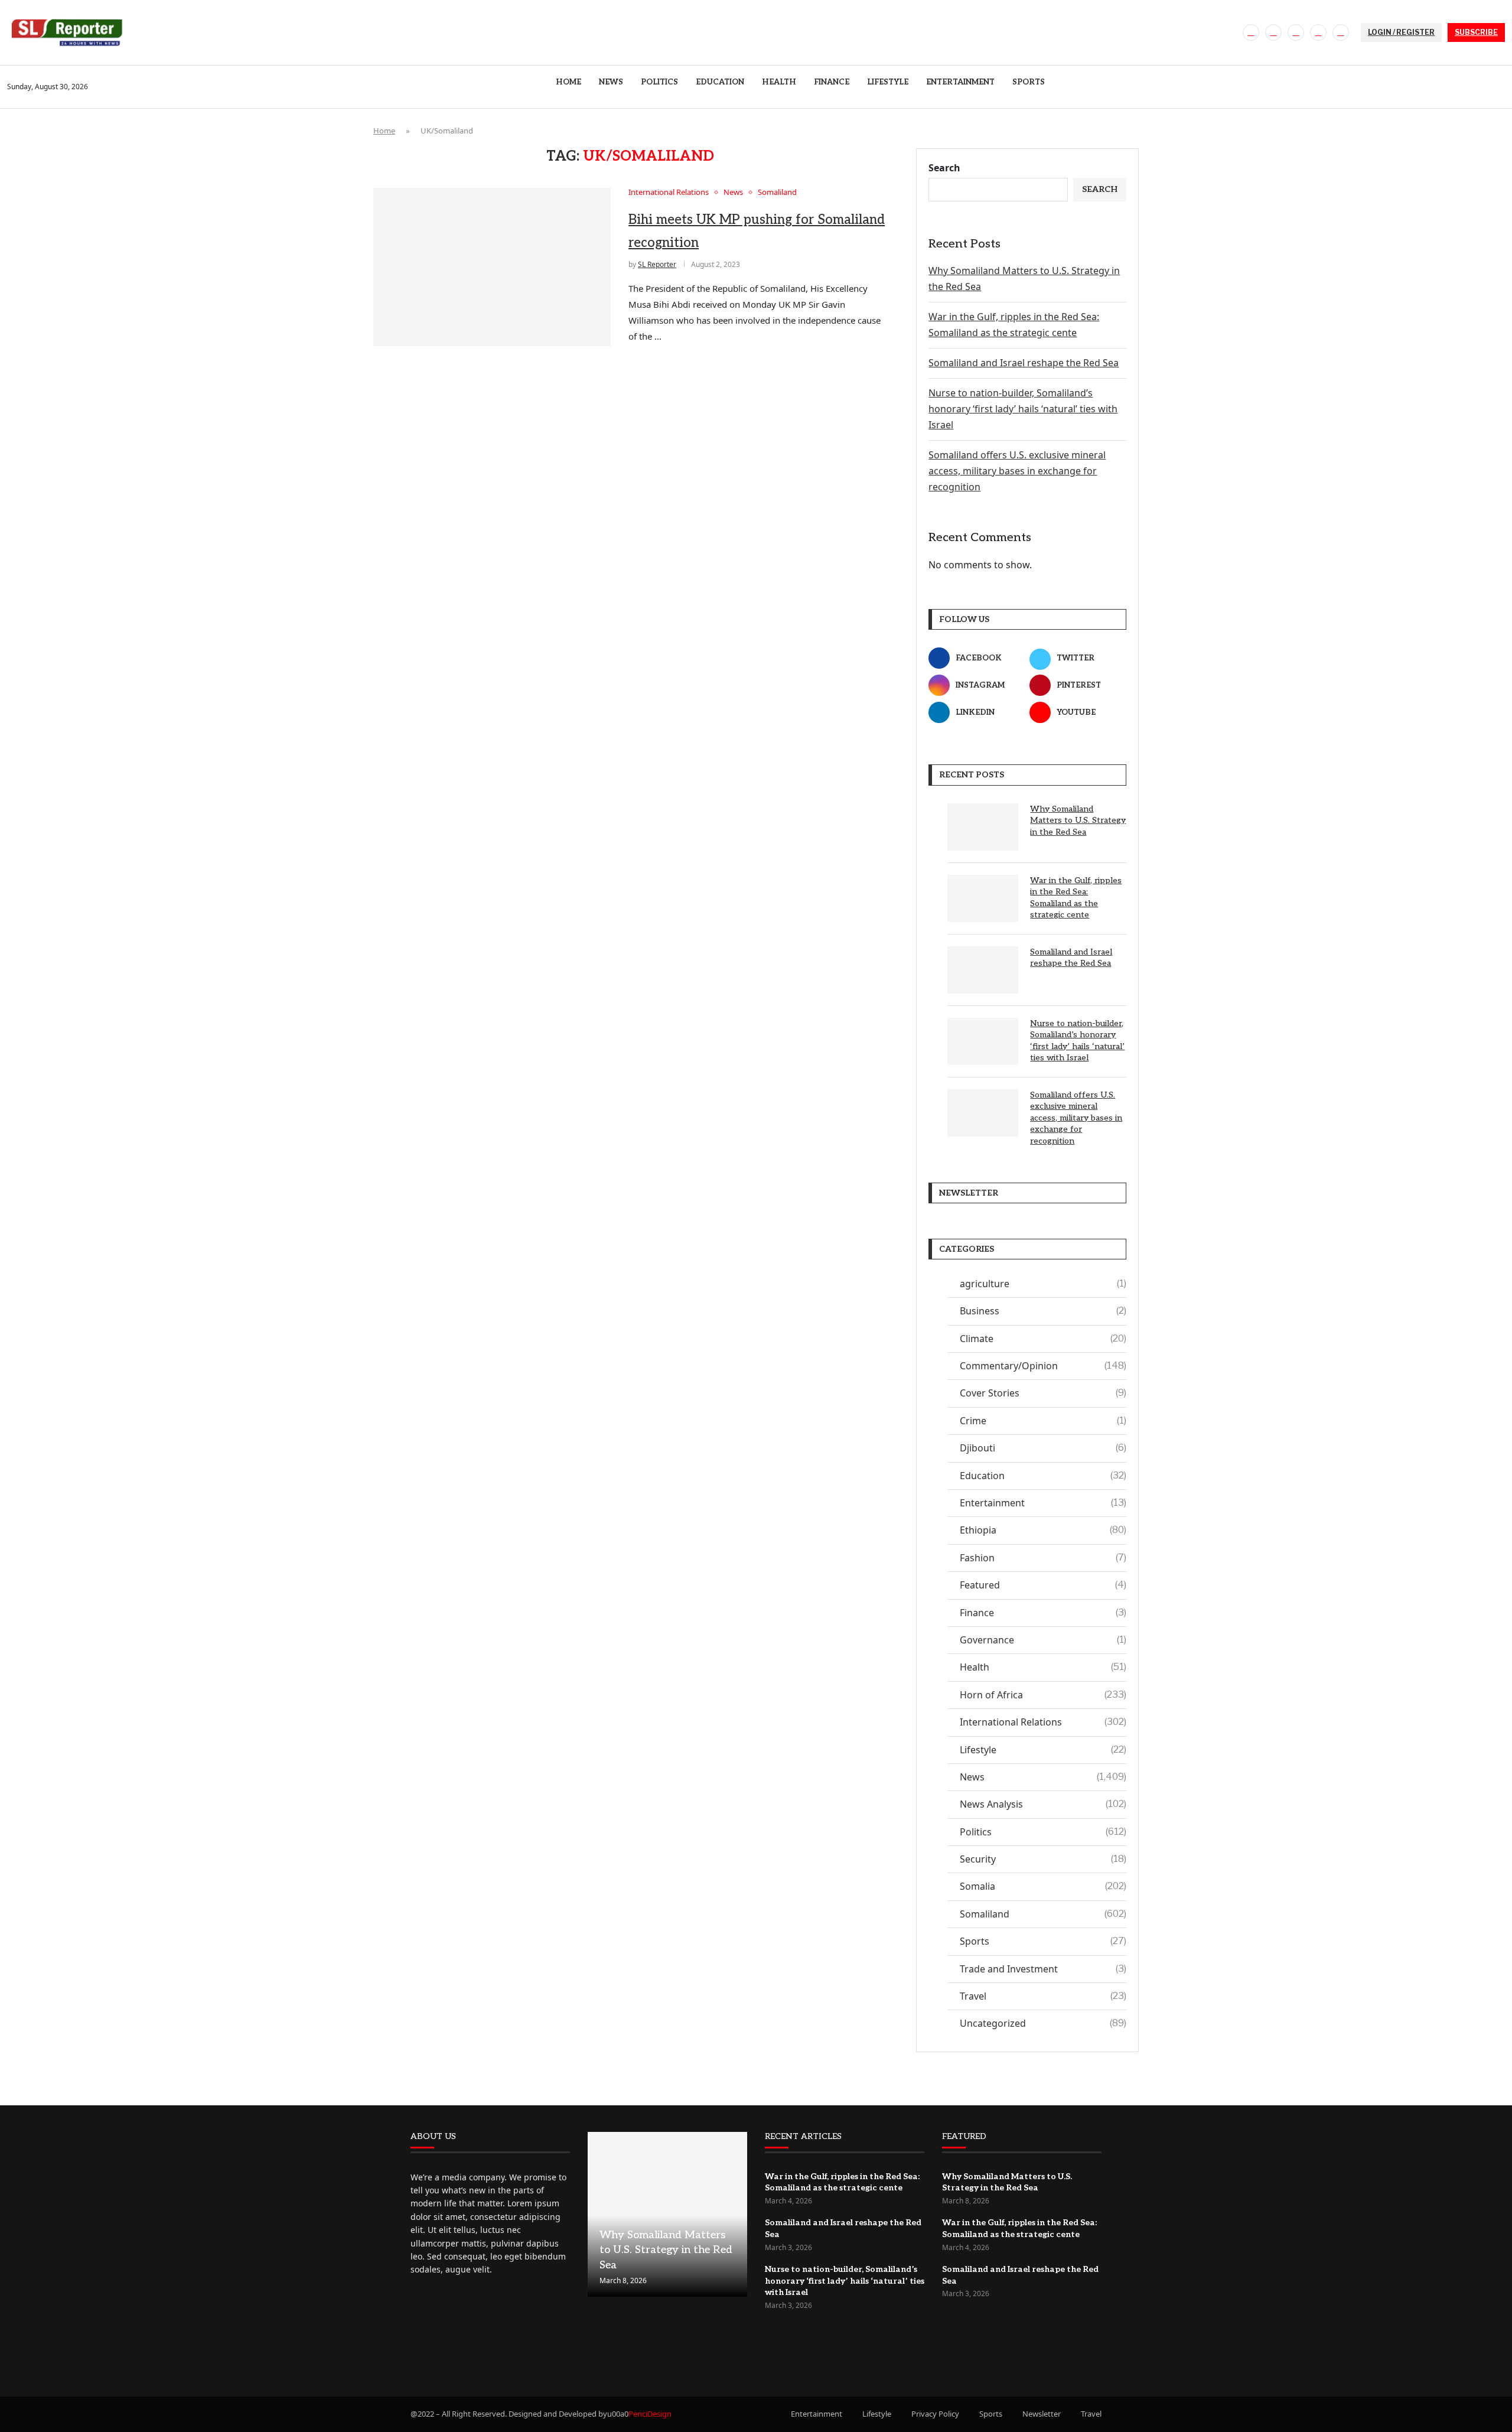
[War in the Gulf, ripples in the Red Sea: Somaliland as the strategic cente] (983, 898)
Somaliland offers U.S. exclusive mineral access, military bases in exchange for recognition (1017, 471)
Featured (1043, 1585)
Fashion (1043, 1558)
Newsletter (1042, 2414)
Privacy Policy (935, 2414)
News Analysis (1043, 1804)
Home (568, 82)
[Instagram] (1296, 32)
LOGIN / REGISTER (1401, 32)
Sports (1029, 82)
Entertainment (960, 82)
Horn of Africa (1043, 1695)
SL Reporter (657, 264)
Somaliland (1043, 1914)
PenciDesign (650, 2414)
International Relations (1043, 1722)
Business (1043, 1311)
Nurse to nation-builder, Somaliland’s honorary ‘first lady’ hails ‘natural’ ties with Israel (1023, 409)
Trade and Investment (1043, 1969)
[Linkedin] (1318, 32)
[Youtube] (1341, 32)
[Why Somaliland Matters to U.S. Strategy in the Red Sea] (983, 827)
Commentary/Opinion (1043, 1366)
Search (944, 168)
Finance (832, 82)
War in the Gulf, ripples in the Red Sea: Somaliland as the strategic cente (1076, 898)
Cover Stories (1043, 1393)
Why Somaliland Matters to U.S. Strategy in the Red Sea (1078, 821)
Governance (1043, 1640)
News (611, 82)
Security (1043, 1859)
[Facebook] (1251, 32)
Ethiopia (1043, 1530)
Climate (1043, 1339)
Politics (659, 82)
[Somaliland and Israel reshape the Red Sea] (983, 970)
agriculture (1043, 1284)
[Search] (1499, 87)
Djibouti (1043, 1448)
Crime (1043, 1421)
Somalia (1043, 1886)
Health (779, 82)
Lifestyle (888, 82)
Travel (1043, 1996)
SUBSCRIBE (1476, 32)
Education (720, 82)
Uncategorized (1043, 2023)
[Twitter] (1273, 32)
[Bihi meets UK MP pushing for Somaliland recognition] (492, 267)
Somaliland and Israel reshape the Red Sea (1024, 363)
